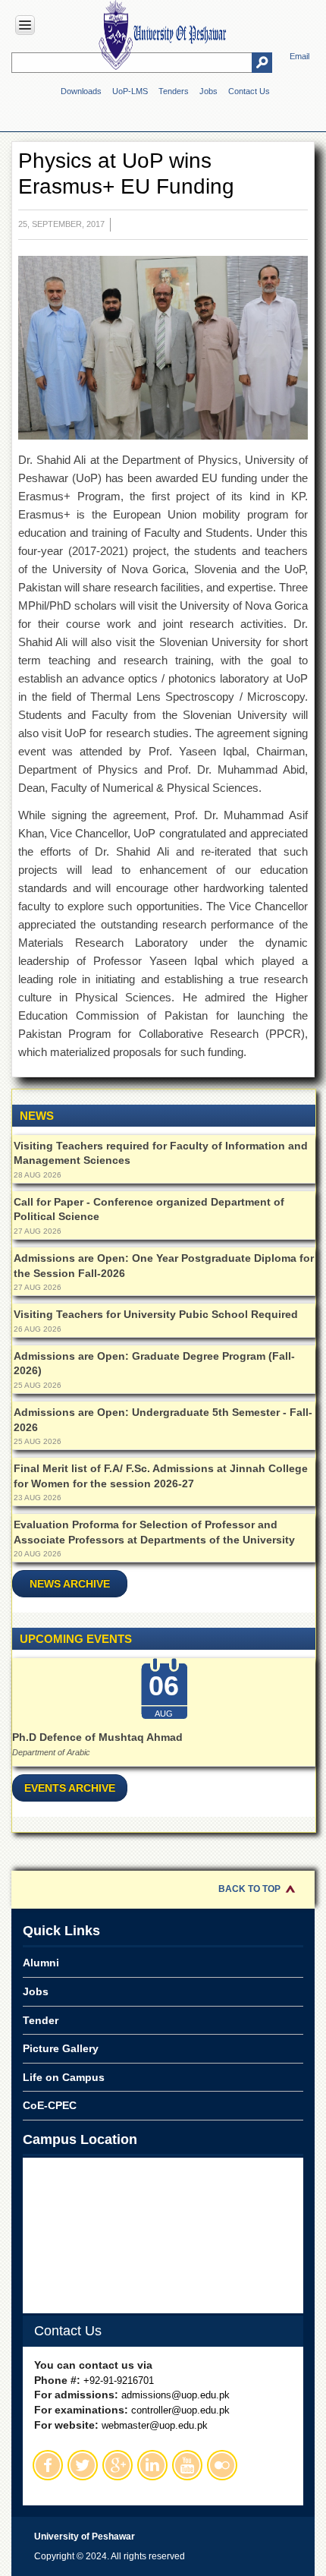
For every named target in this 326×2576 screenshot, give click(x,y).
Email (299, 56)
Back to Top (249, 1889)
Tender (41, 2020)
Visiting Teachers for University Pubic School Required (156, 1314)
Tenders (174, 91)
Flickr (222, 2465)
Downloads (81, 91)
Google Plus (118, 2465)
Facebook (48, 2465)
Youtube (187, 2465)
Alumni (41, 1963)
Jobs (208, 91)
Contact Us (249, 91)
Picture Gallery (61, 2048)
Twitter (83, 2465)
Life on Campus (64, 2077)
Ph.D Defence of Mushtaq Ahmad (97, 1737)
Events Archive (70, 1788)
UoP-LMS (130, 91)
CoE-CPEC (50, 2105)
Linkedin (152, 2465)
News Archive (70, 1584)
